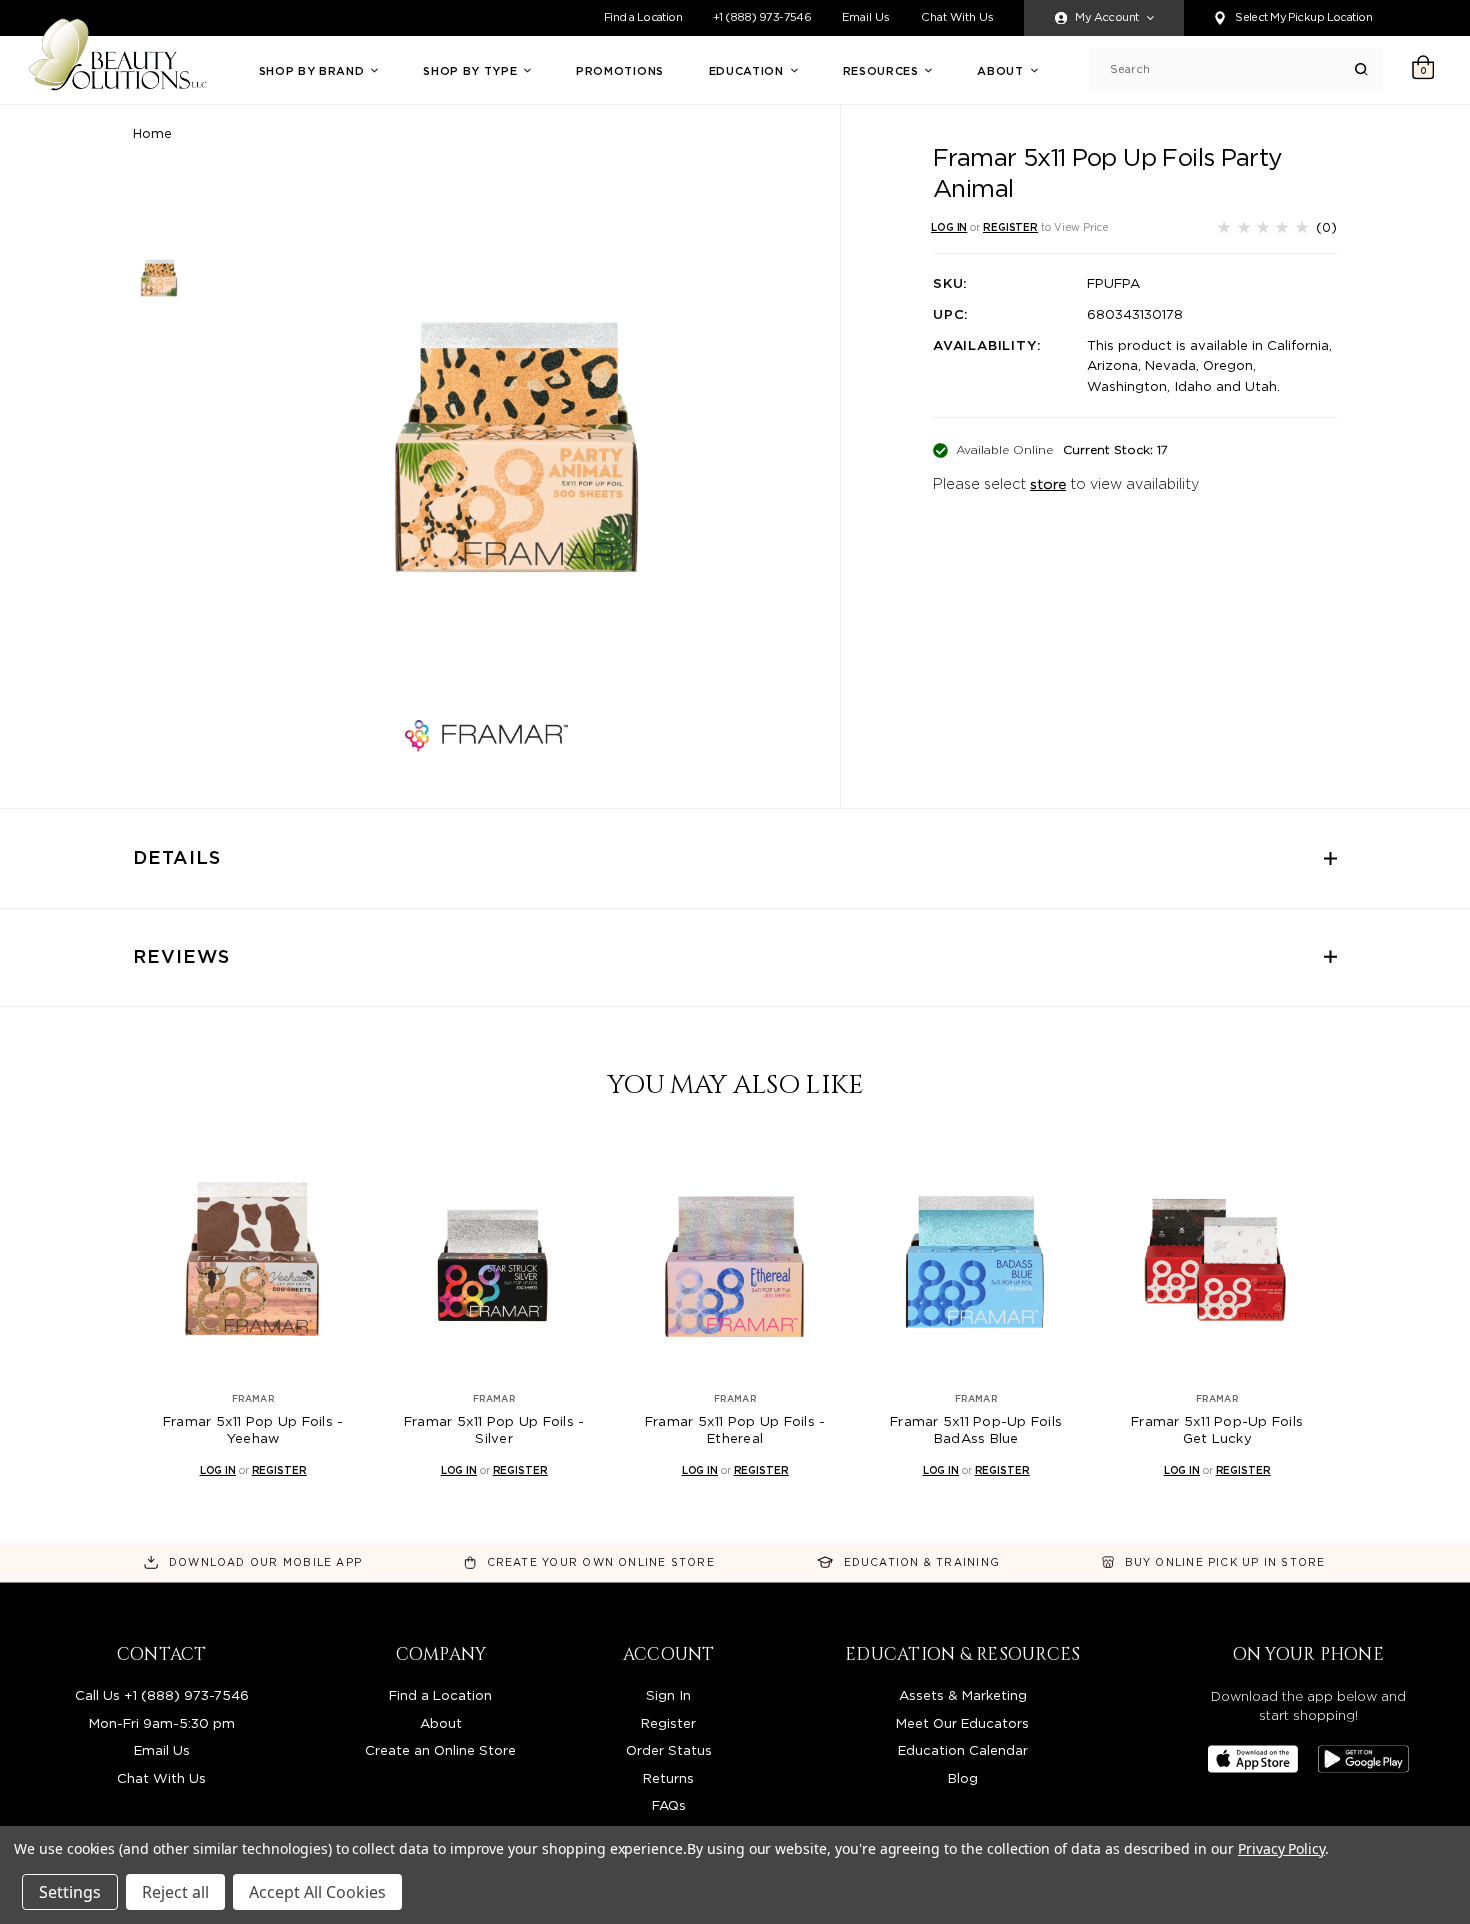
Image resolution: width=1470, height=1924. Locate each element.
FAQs (669, 1805)
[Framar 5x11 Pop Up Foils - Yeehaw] (253, 1258)
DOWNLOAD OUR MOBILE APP (265, 1562)
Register (668, 1723)
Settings (70, 1892)
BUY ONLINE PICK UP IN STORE (1225, 1562)
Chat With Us (957, 17)
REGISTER (1010, 227)
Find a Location (643, 17)
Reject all (175, 1892)
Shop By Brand (313, 71)
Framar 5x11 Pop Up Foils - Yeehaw (253, 1429)
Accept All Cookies (317, 1892)
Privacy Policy (1281, 1848)
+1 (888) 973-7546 (762, 17)
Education (748, 71)
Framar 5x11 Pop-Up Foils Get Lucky (1217, 1429)
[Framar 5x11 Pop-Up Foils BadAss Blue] (976, 1258)
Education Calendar (963, 1750)
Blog (963, 1778)
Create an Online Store (440, 1750)
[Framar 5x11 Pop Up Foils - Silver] (494, 1258)
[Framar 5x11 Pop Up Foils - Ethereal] (735, 1258)
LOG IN (949, 227)
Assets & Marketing (963, 1695)
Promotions (620, 71)
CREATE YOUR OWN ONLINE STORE (601, 1562)
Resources (883, 71)
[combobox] (1232, 69)
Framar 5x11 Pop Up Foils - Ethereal (735, 1429)
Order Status (669, 1750)
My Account (1106, 17)
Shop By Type (472, 71)
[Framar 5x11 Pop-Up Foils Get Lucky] (1217, 1258)
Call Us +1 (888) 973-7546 (162, 1695)
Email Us (866, 17)
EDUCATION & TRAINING (922, 1562)
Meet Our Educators (962, 1723)
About (1002, 71)
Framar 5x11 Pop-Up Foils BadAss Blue (976, 1429)
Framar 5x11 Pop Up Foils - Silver (494, 1429)
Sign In (668, 1695)
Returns (668, 1778)
